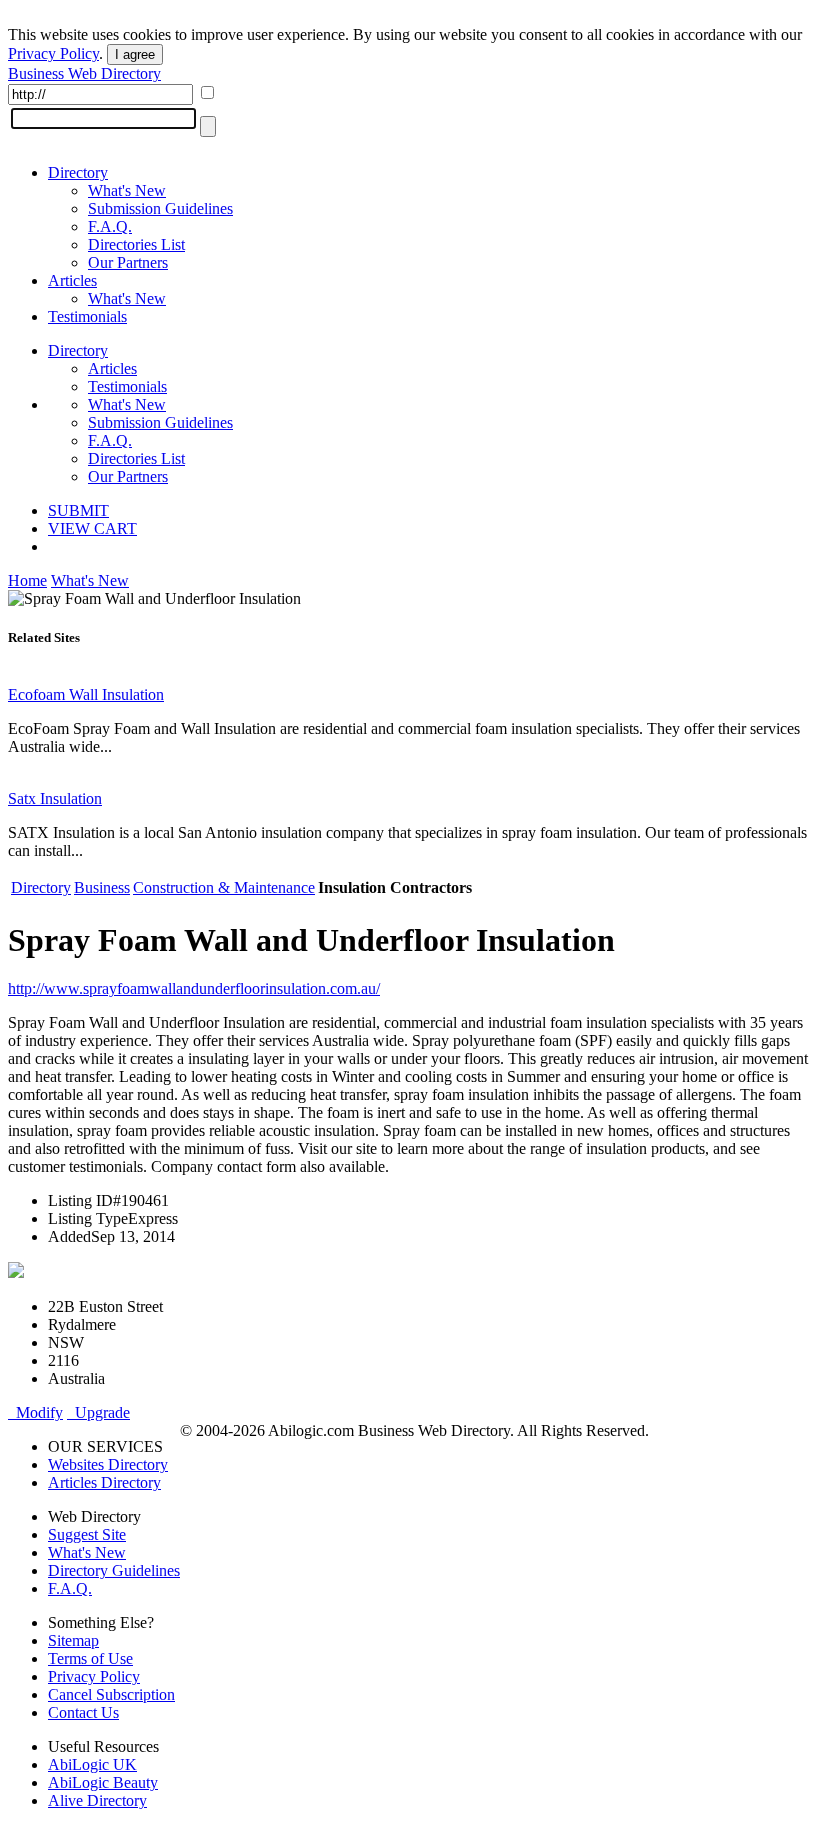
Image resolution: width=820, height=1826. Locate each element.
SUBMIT (78, 510)
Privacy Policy (53, 53)
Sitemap (73, 1640)
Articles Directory (104, 1482)
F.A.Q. (110, 226)
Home (27, 580)
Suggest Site (87, 1534)
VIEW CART (92, 528)
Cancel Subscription (111, 1694)
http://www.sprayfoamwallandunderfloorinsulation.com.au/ (194, 988)
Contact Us (83, 1712)
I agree (135, 54)
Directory (78, 172)
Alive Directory (97, 1800)
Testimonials (87, 316)
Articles (72, 280)
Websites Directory (108, 1464)
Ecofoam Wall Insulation (86, 694)
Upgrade (98, 1412)
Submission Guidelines (160, 208)
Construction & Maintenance (224, 887)
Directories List (136, 244)
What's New (127, 190)
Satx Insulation (55, 798)
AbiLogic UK (92, 1764)
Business (102, 887)
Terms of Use (90, 1658)
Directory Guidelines (114, 1570)
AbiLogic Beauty (103, 1782)
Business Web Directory (84, 73)
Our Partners (128, 262)
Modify (35, 1412)
